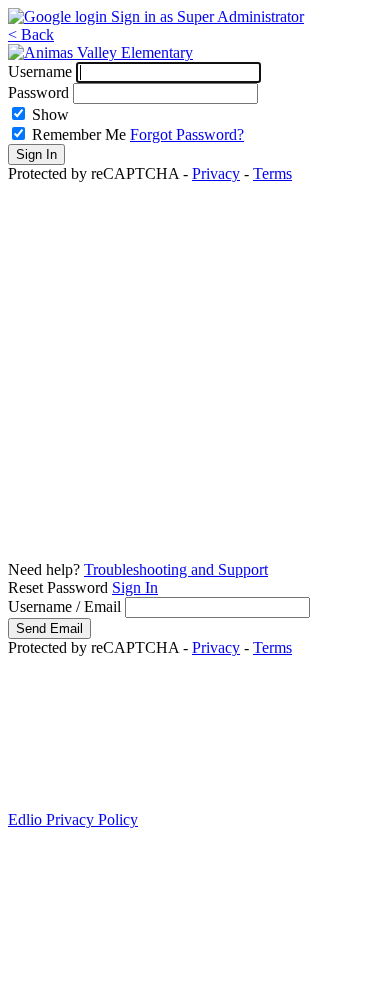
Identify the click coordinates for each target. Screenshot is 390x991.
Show (50, 114)
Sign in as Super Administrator (207, 16)
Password (38, 92)
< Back (31, 34)
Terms (272, 173)
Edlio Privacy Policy (73, 819)
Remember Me (79, 134)
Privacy (216, 173)
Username (40, 71)
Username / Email (64, 606)
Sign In (135, 587)
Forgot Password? (187, 134)
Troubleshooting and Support (176, 569)
